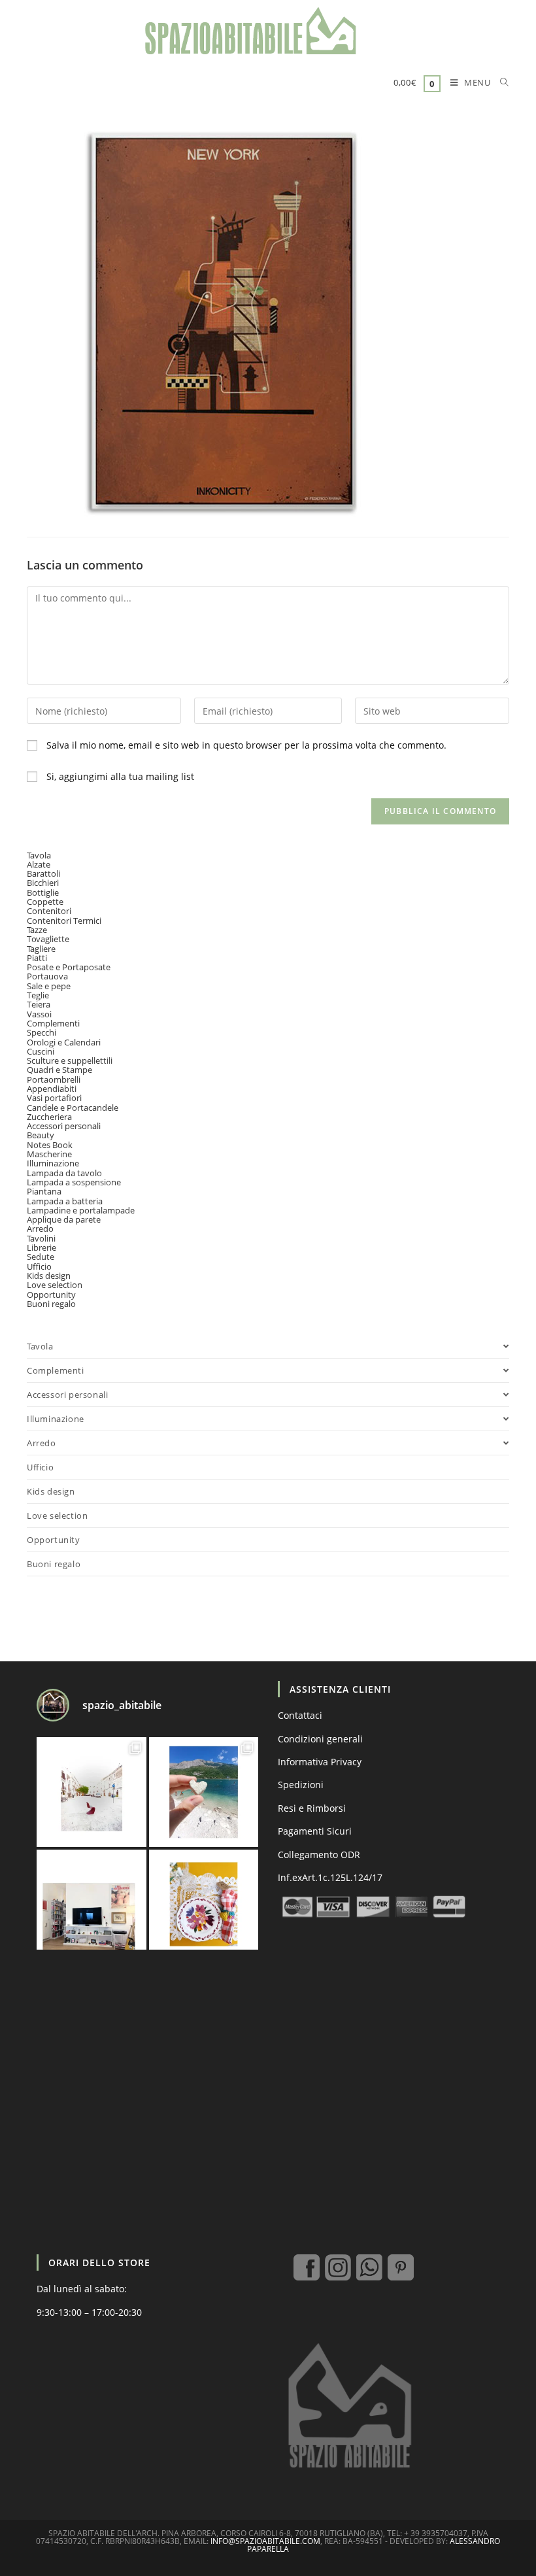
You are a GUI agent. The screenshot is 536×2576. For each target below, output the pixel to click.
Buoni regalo (51, 1304)
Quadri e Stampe (59, 1070)
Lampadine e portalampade (81, 1210)
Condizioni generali (320, 1739)
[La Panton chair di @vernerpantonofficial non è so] (92, 1792)
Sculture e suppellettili (70, 1060)
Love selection (55, 1285)
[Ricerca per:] (500, 84)
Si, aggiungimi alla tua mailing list (119, 776)
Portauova (47, 976)
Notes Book (50, 1145)
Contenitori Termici (64, 921)
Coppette (45, 902)
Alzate (39, 864)
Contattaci (300, 1715)
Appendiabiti (52, 1089)
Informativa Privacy (320, 1762)
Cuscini (41, 1051)
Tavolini (41, 1238)
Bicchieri (43, 883)
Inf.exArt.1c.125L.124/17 (330, 1877)
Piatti (37, 958)
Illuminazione (53, 1163)
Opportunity (51, 1295)
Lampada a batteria (65, 1201)
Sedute (41, 1257)
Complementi (53, 1023)
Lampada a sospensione (74, 1182)
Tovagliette (48, 939)
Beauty (41, 1135)
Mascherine (49, 1154)
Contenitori (49, 911)
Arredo (40, 1229)
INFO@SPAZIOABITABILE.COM (265, 2541)
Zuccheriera (49, 1117)
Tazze (37, 930)
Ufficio (39, 1266)
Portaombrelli (54, 1079)
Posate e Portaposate (69, 967)
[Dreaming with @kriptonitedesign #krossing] (92, 1905)
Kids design (49, 1276)
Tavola (39, 855)
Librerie (42, 1247)
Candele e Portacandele (73, 1108)
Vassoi (39, 1014)
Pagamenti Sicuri (315, 1831)
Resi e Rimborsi (312, 1808)
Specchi (42, 1032)
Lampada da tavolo (64, 1173)
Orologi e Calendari (64, 1042)
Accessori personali (64, 1126)
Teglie (38, 995)
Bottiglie (43, 892)
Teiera (39, 1004)
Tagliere (41, 949)
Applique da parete (64, 1219)
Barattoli (43, 873)
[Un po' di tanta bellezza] (204, 1792)
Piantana (44, 1191)
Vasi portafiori (54, 1098)
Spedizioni (301, 1785)
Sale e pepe (49, 986)
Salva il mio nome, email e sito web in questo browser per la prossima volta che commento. (246, 745)
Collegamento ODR (319, 1855)
